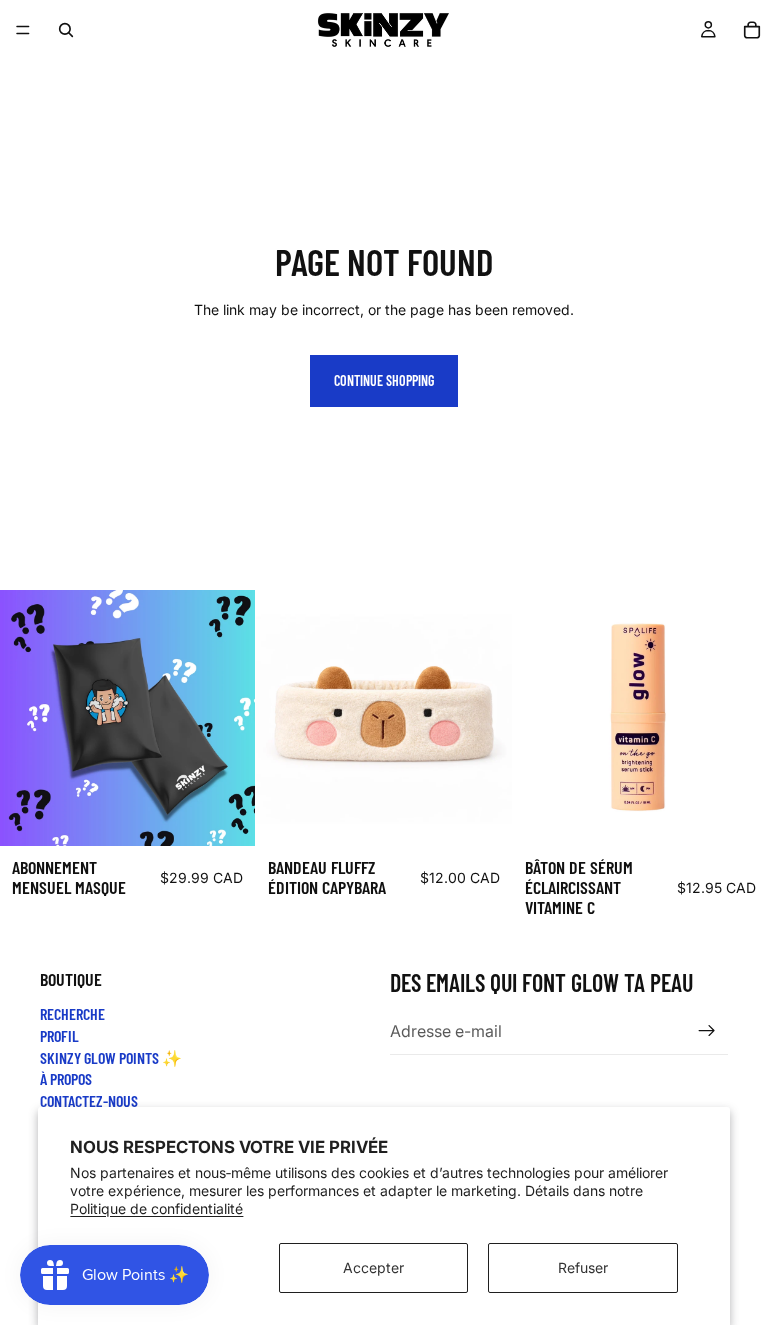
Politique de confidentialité (156, 1208)
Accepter (373, 1267)
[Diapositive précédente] (286, 718)
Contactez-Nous (89, 1100)
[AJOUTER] (225, 815)
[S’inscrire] (707, 1032)
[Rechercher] (66, 30)
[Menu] (23, 30)
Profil (59, 1035)
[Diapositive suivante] (482, 718)
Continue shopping (384, 380)
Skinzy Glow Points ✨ (111, 1057)
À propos (66, 1079)
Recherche (72, 1014)
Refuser (583, 1267)
